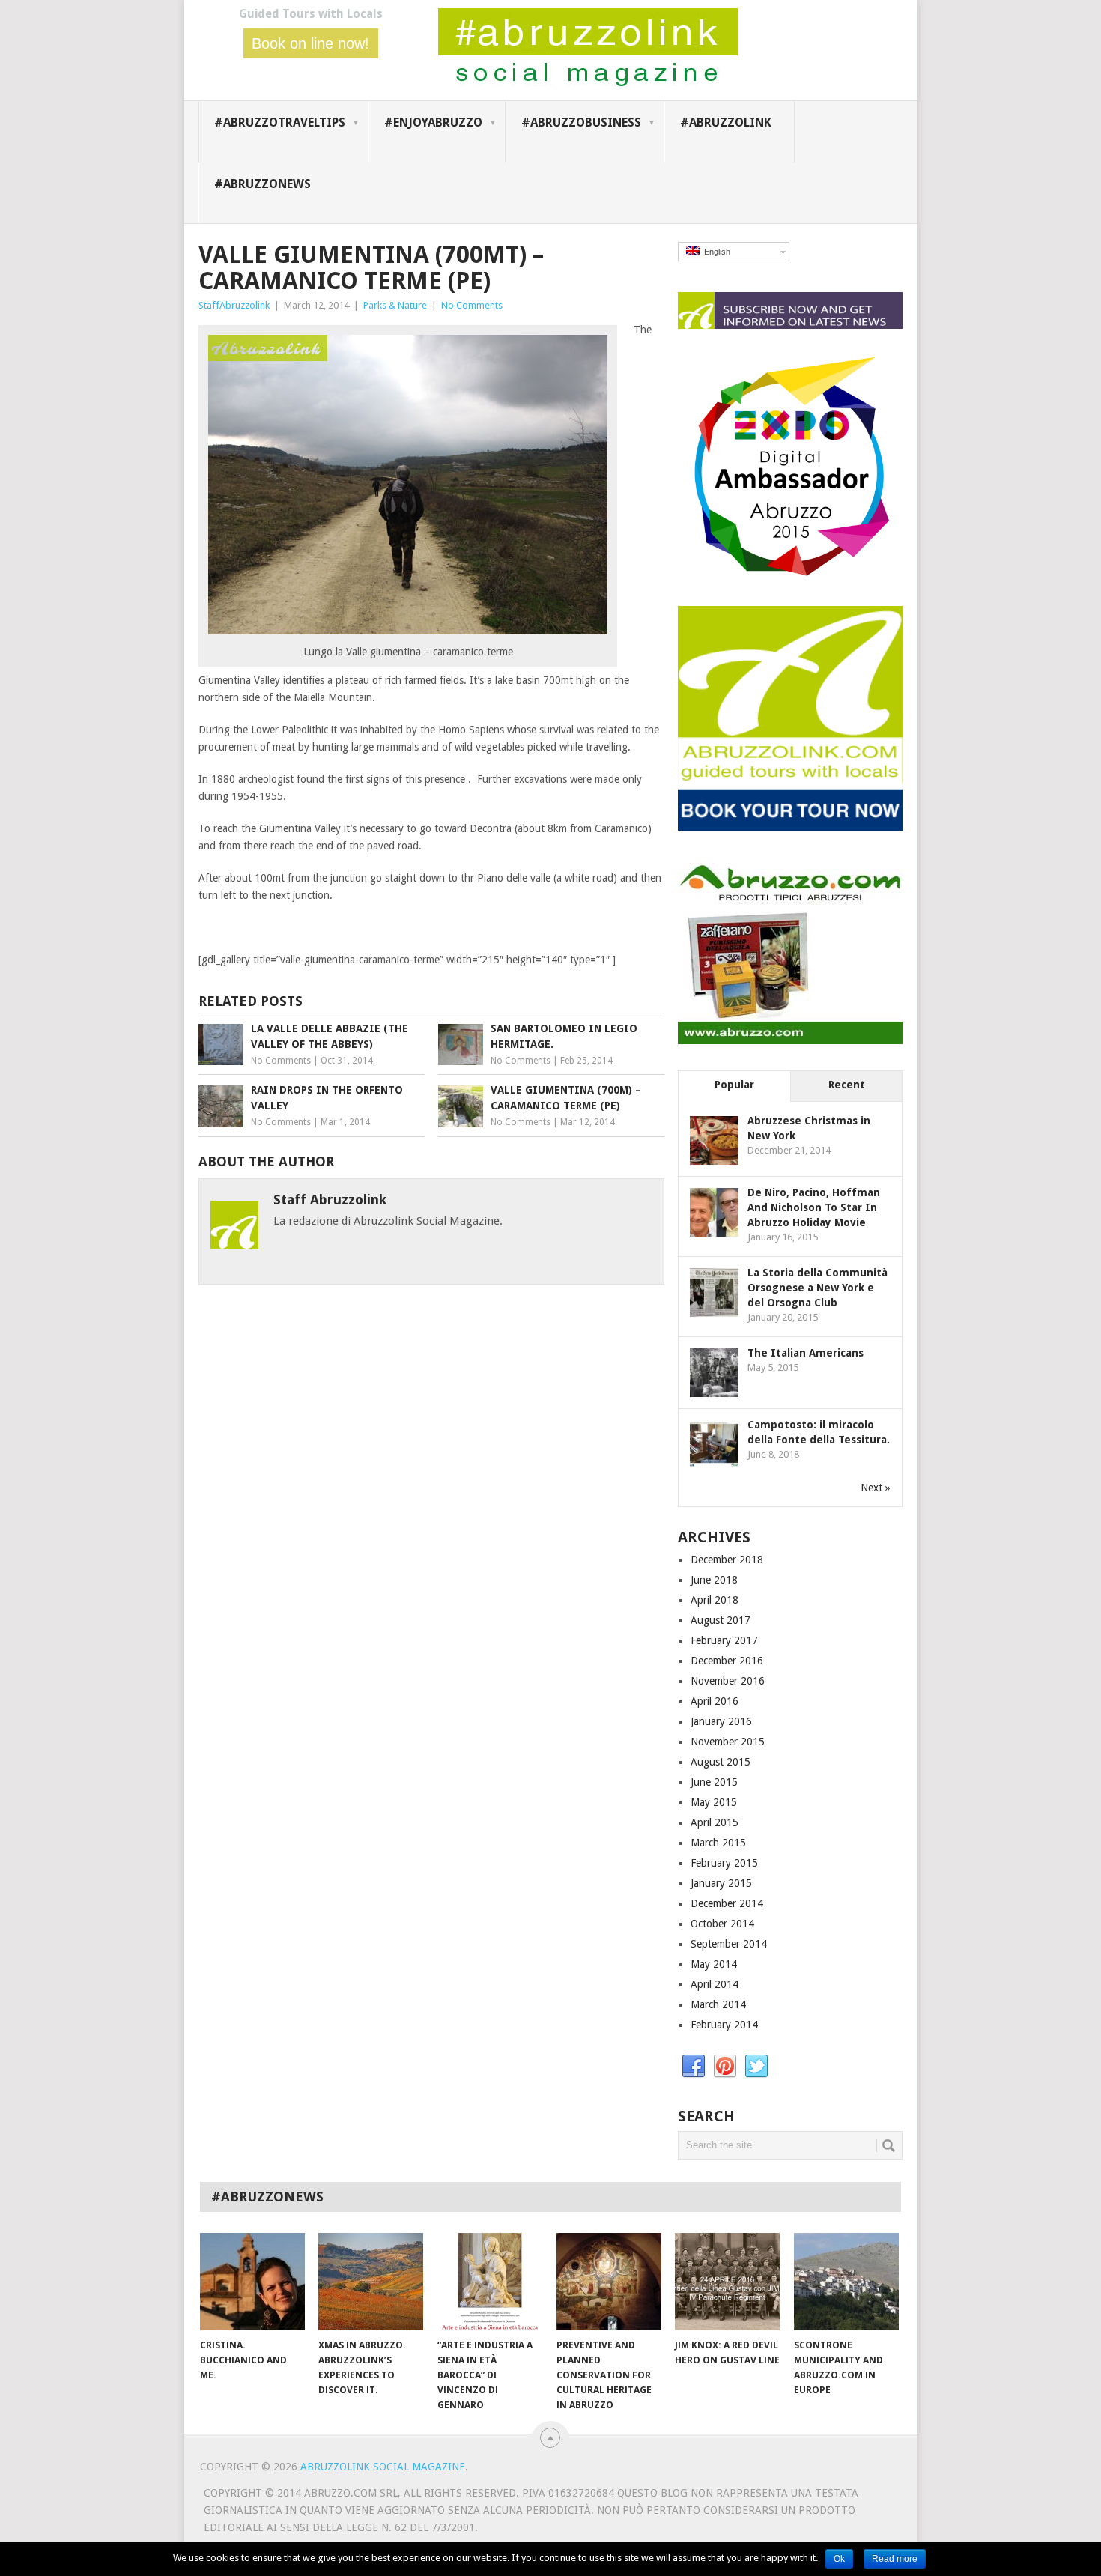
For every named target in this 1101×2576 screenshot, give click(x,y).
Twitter (756, 2067)
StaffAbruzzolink (234, 305)
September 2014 (729, 1944)
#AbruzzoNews (263, 184)
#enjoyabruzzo (433, 122)
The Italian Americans (806, 1353)
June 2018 (714, 1580)
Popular (734, 1085)
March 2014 (718, 2004)
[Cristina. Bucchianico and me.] (252, 2282)
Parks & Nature (395, 305)
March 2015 (718, 1843)
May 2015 (714, 1802)
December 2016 (727, 1661)
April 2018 (715, 1600)
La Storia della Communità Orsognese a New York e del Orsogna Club (818, 1288)
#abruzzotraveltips (280, 122)
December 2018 (727, 1560)
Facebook (694, 2067)
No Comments (472, 305)
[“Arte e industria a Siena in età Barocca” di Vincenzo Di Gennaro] (490, 2282)
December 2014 (727, 1903)
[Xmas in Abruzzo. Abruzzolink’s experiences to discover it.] (371, 2282)
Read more (895, 2559)
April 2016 (715, 1701)
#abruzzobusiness (581, 122)
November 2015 (728, 1742)
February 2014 (724, 2025)
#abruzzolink (726, 122)
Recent (847, 1085)
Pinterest (725, 2067)
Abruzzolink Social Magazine (383, 2467)
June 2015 (714, 1782)
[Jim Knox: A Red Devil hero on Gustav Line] (727, 2282)
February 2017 (724, 1640)
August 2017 (721, 1620)
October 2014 (722, 1924)
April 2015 (715, 1822)
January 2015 (721, 1883)
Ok (839, 2559)
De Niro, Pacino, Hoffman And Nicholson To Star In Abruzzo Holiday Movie (814, 1207)
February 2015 (724, 1863)
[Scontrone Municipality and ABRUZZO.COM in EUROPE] (846, 2282)
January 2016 (721, 1721)
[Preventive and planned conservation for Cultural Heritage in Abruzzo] (609, 2282)
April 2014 (715, 1984)
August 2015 (721, 1762)
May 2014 (714, 1964)
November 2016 (728, 1681)
